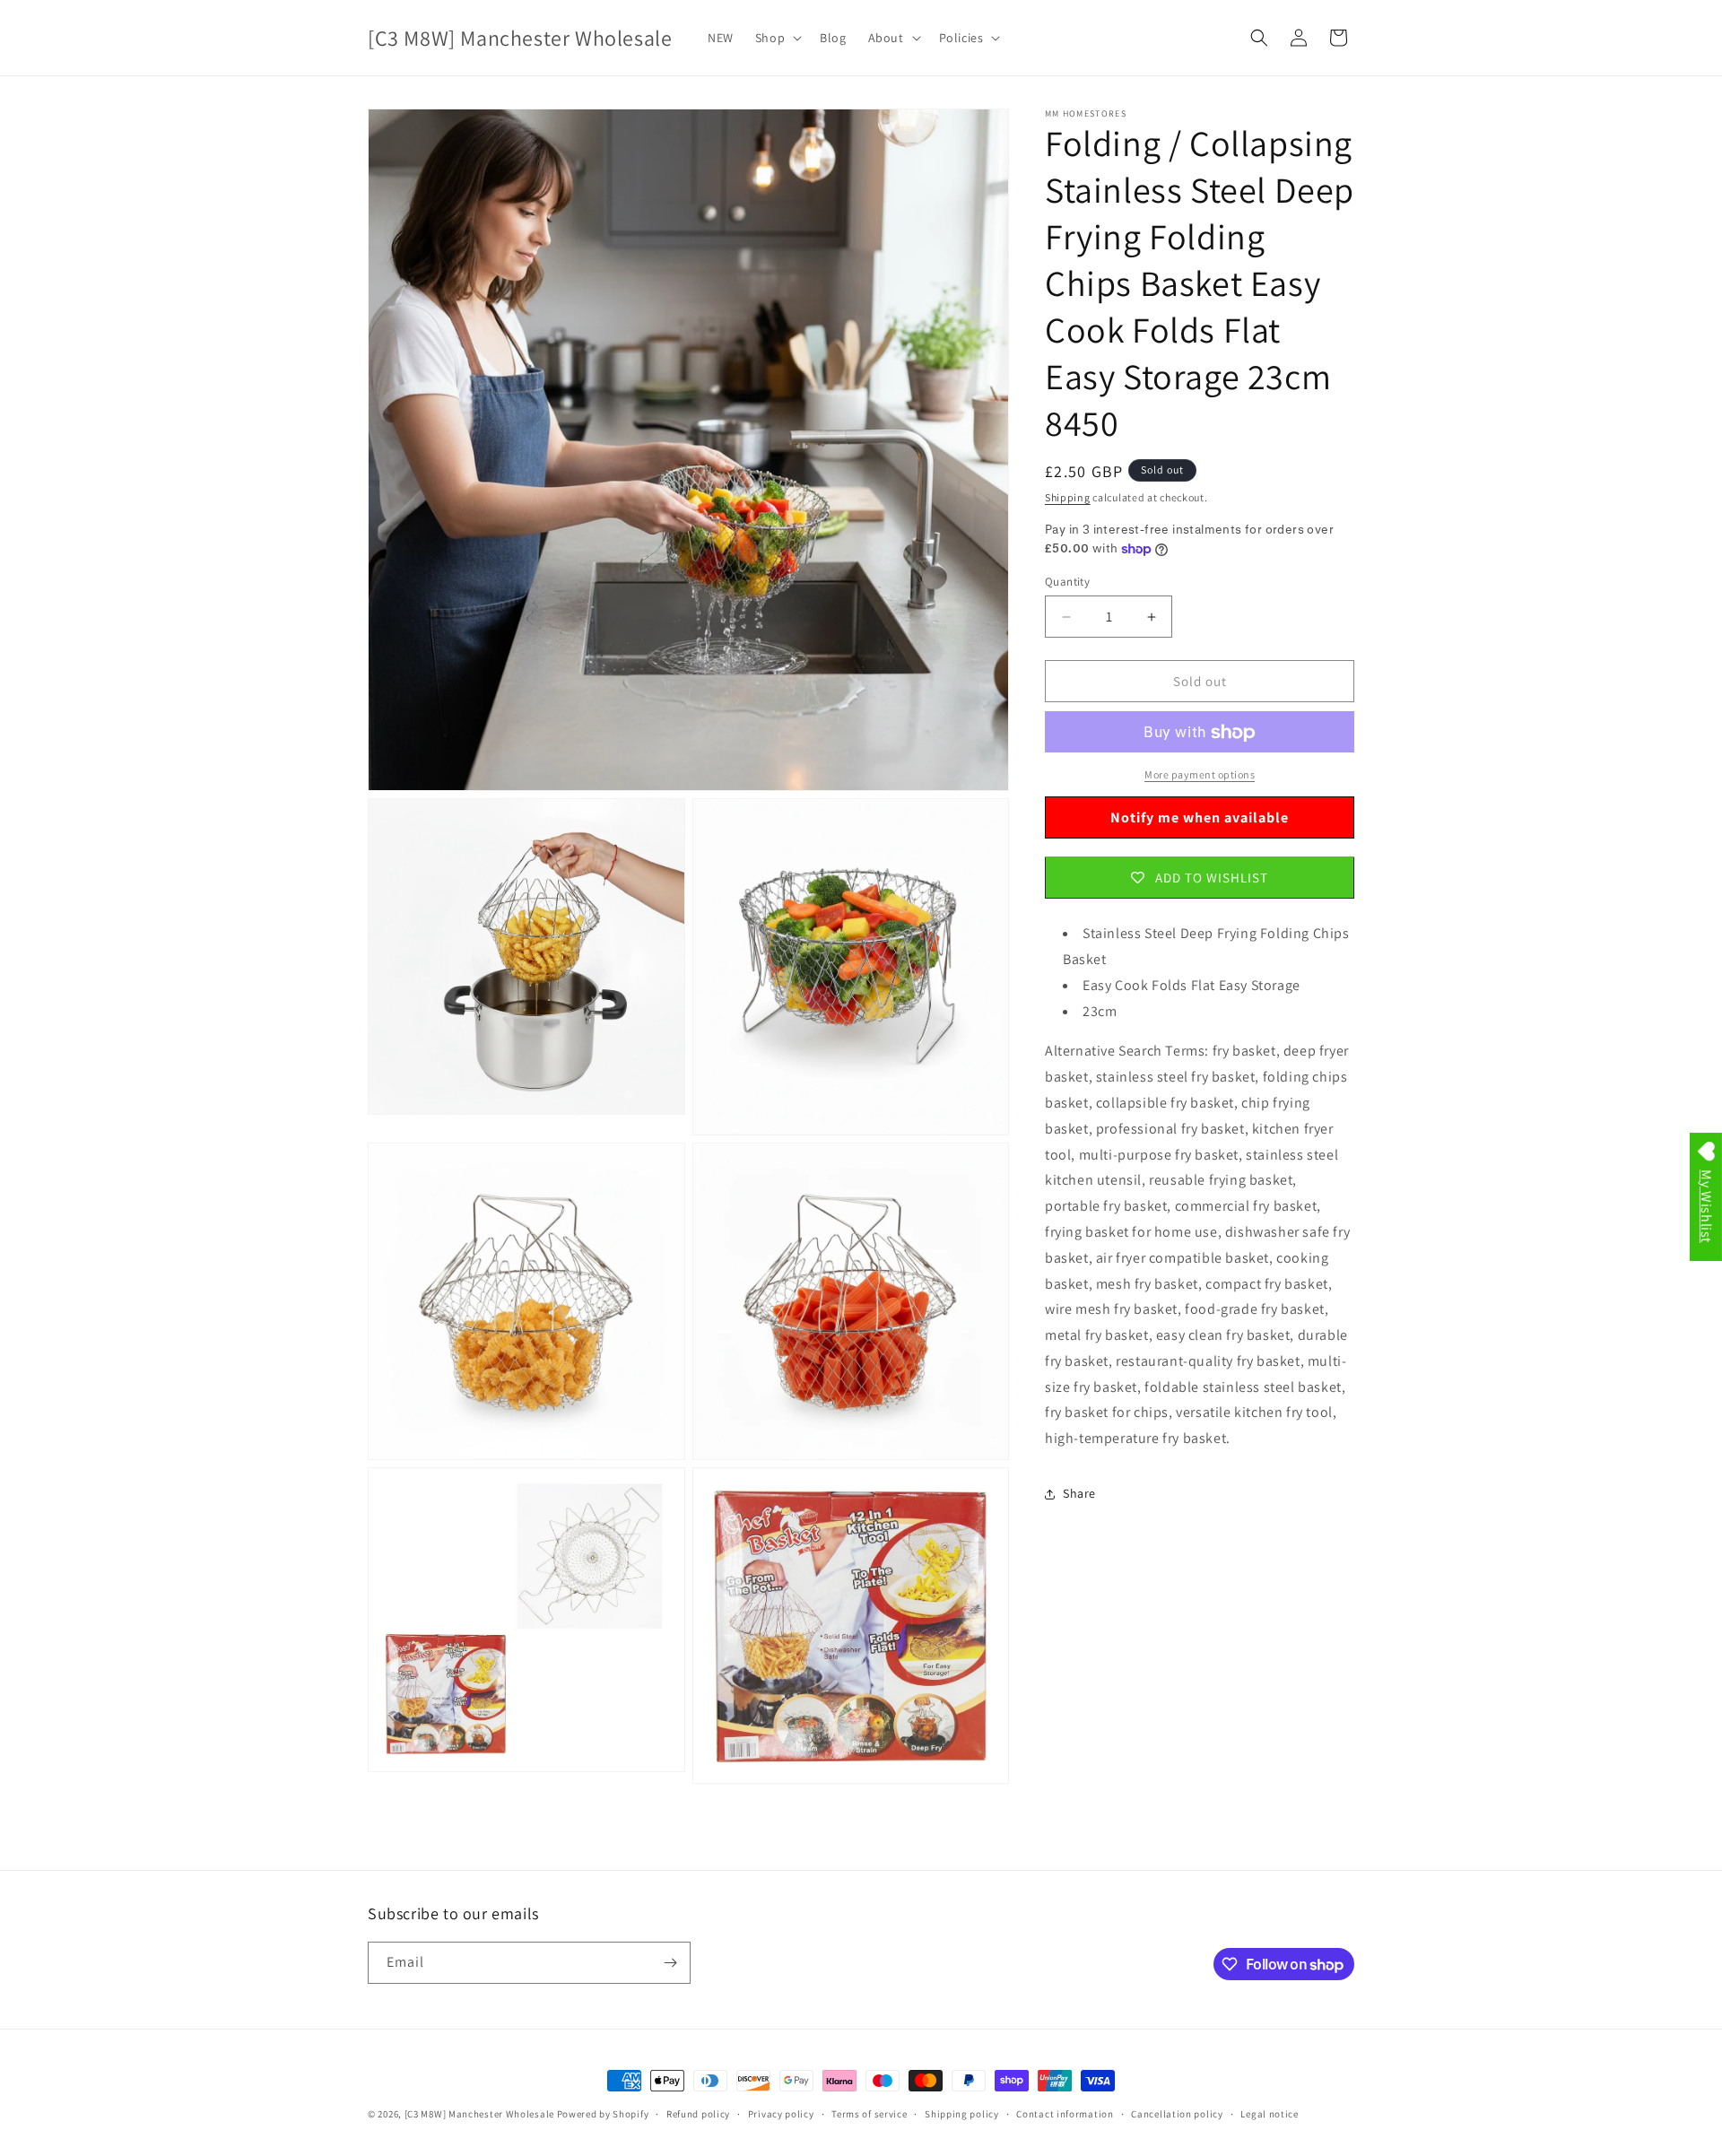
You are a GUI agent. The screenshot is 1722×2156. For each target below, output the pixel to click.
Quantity (1067, 582)
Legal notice (1269, 2114)
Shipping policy (962, 2114)
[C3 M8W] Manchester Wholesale (479, 2114)
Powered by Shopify (603, 2114)
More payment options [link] (1200, 775)
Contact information (1065, 2114)
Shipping (1068, 497)
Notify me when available (1200, 817)
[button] (777, 38)
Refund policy (698, 2114)
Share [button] (1079, 1494)
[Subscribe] (670, 1963)
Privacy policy (781, 2114)
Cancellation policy (1177, 2114)
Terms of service (869, 2114)
